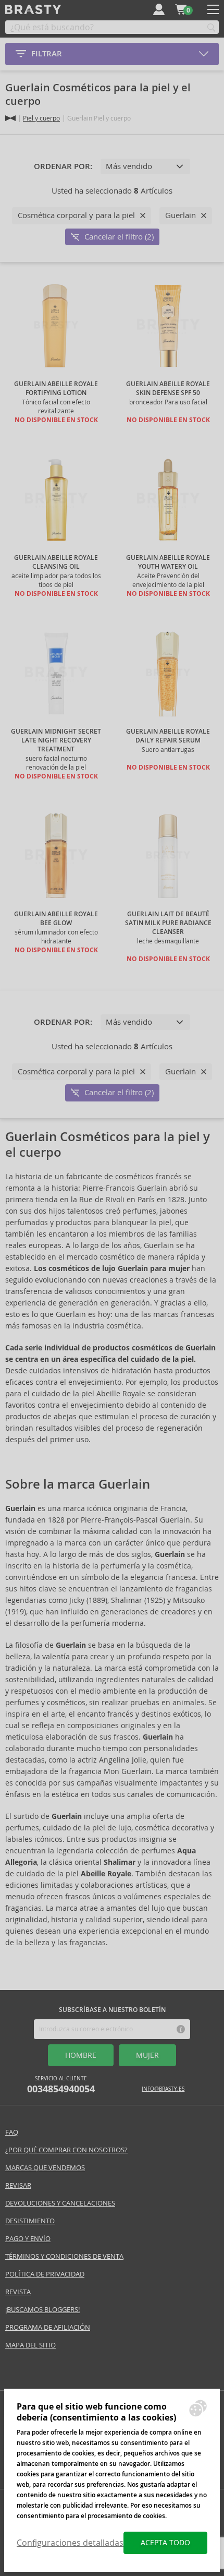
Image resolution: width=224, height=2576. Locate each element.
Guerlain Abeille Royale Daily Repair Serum (168, 736)
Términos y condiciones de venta (64, 2256)
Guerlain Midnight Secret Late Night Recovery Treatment (56, 740)
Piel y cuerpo (41, 118)
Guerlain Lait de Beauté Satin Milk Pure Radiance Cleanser (168, 923)
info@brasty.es (163, 2089)
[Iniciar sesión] (159, 9)
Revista (18, 2292)
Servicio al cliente (61, 2085)
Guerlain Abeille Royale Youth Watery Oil (168, 562)
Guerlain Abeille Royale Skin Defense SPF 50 (168, 388)
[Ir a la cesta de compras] (181, 9)
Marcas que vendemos (45, 2168)
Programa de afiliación (48, 2327)
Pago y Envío (28, 2239)
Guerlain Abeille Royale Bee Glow (56, 919)
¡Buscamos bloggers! (42, 2310)
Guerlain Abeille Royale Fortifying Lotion (56, 388)
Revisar (18, 2185)
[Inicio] (10, 118)
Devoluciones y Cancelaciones (60, 2203)
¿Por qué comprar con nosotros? (66, 2150)
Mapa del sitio (30, 2345)
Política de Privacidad (45, 2274)
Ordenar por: (63, 166)
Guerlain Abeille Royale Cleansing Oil (56, 562)
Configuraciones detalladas (70, 2543)
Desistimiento (30, 2221)
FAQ (12, 2132)
